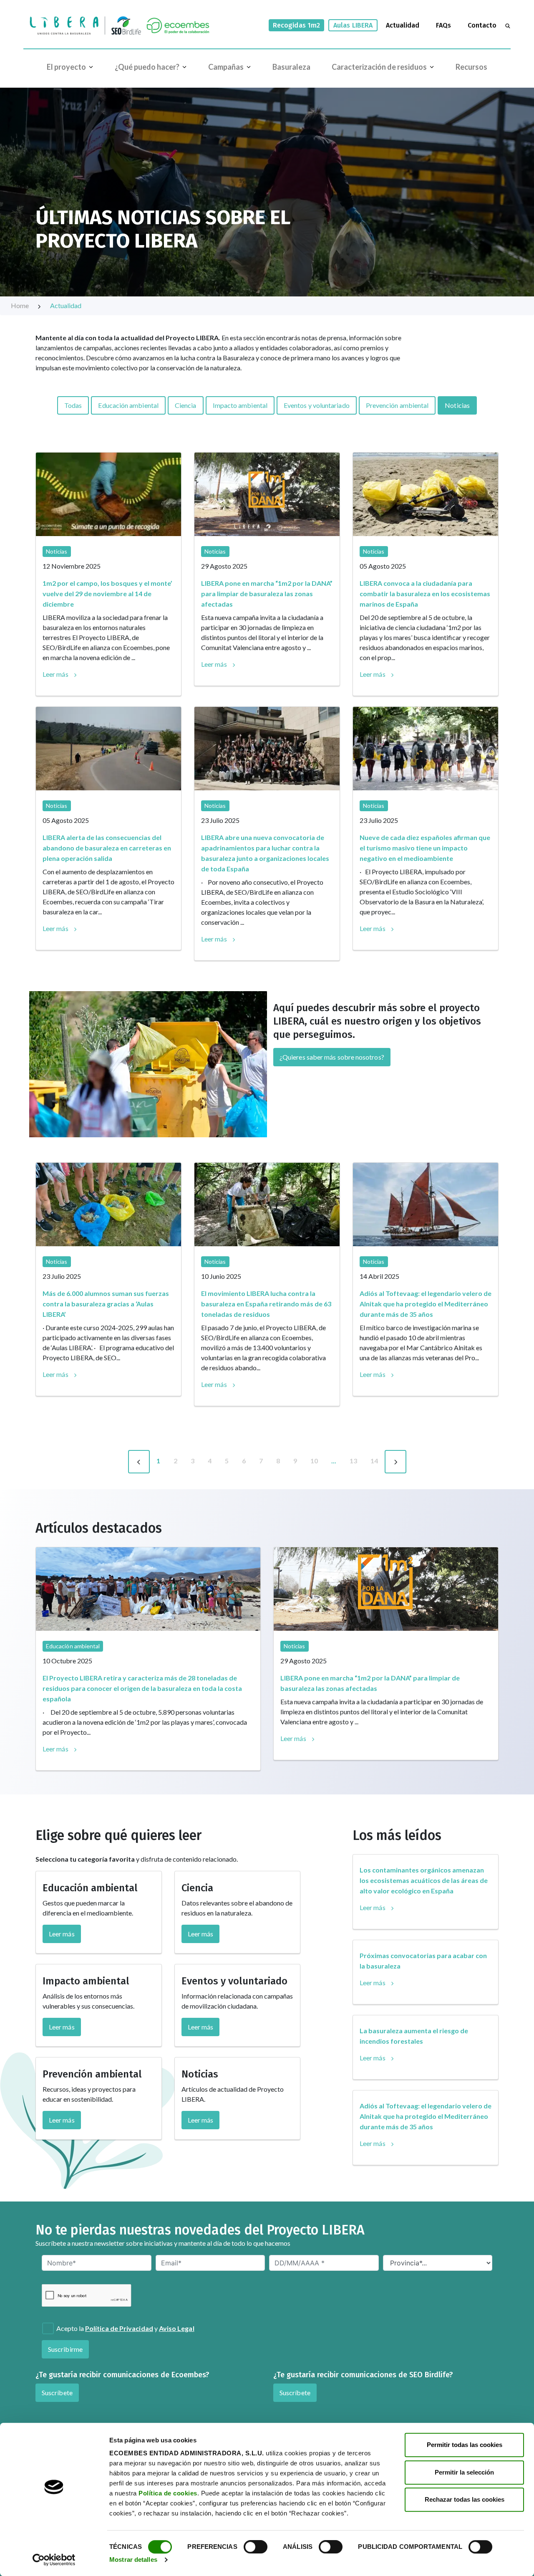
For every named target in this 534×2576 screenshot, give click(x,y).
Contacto (482, 25)
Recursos (471, 67)
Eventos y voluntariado (317, 405)
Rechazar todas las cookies (465, 2499)
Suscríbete (57, 2393)
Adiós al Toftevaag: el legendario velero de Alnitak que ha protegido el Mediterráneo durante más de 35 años (426, 1304)
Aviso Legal (177, 2328)
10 (314, 1461)
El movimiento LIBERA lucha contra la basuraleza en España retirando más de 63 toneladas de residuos (266, 1304)
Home (20, 305)
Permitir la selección (464, 2472)
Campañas (226, 67)
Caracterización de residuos (379, 67)
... (334, 1461)
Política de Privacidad (119, 2328)
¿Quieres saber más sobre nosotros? (332, 1057)
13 (353, 1461)
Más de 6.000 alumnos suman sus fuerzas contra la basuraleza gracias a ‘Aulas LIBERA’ (106, 1304)
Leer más (55, 674)
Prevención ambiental (397, 405)
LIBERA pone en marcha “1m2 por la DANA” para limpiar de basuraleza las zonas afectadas (267, 593)
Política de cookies (168, 2493)
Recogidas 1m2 (296, 25)
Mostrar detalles (133, 2560)
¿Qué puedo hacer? (147, 67)
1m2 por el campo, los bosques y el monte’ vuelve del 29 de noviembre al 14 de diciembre (107, 593)
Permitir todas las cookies (465, 2445)
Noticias (457, 405)
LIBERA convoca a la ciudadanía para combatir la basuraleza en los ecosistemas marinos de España (425, 593)
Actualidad (403, 25)
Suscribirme (65, 2349)
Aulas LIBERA (353, 25)
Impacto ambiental (240, 405)
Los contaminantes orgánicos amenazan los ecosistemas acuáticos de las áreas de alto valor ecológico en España (424, 1880)
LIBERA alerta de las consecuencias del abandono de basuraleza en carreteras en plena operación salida (107, 848)
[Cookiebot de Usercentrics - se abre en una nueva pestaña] (54, 2560)
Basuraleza (291, 67)
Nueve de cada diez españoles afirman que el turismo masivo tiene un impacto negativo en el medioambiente (425, 848)
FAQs (443, 25)
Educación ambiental (128, 405)
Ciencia (186, 405)
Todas (73, 405)
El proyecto (66, 67)
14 (374, 1461)
